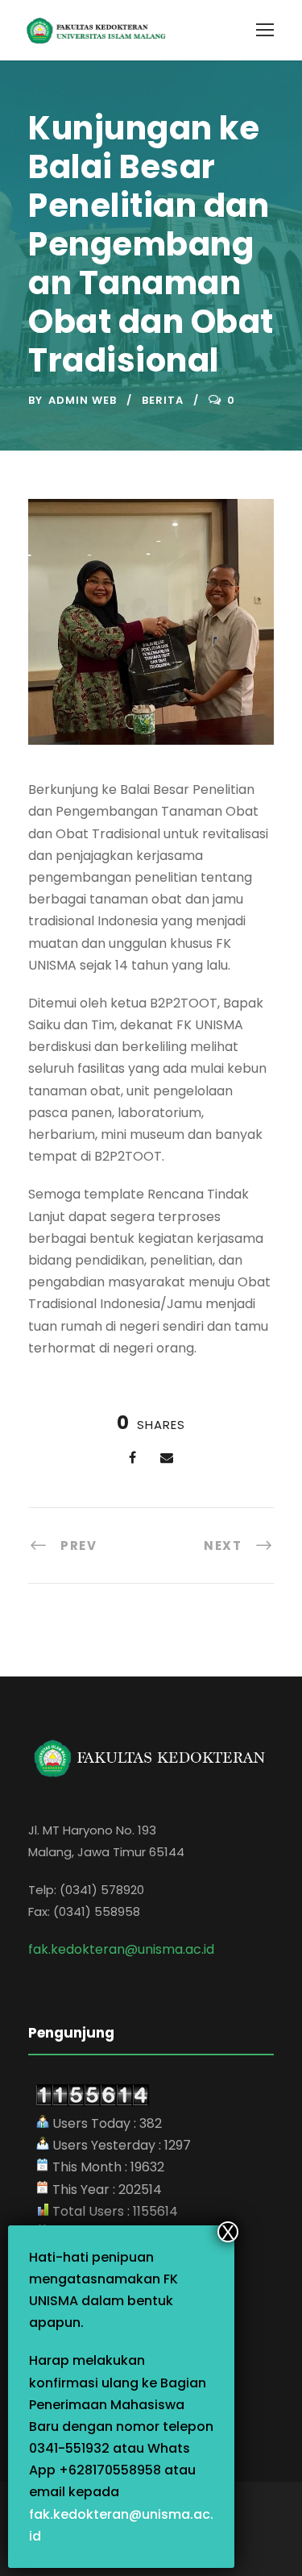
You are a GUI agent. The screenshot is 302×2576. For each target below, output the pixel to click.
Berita (163, 400)
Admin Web (83, 400)
